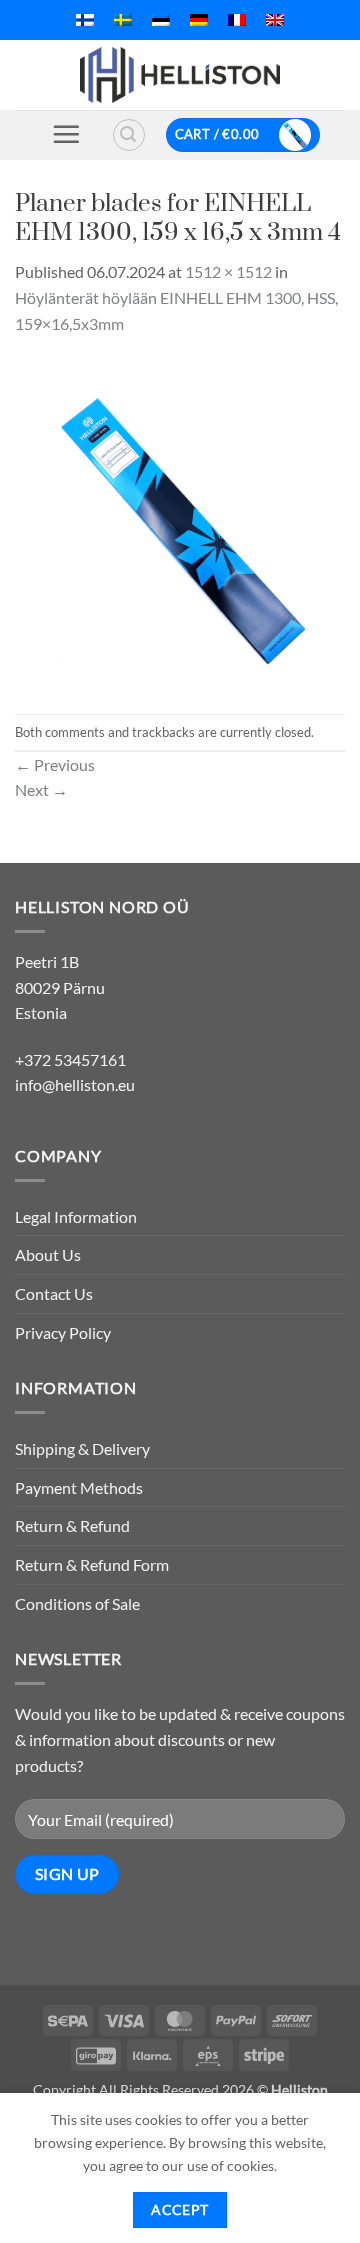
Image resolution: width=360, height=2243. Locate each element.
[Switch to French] (237, 20)
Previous (55, 764)
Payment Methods (79, 1487)
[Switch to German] (199, 20)
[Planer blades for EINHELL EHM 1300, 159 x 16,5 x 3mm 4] (180, 522)
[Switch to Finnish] (85, 20)
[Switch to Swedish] (123, 20)
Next (41, 789)
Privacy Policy (63, 1332)
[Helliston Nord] (180, 75)
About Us (48, 1254)
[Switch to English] (275, 20)
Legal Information (76, 1216)
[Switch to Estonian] (161, 20)
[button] (66, 134)
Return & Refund (72, 1525)
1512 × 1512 (228, 271)
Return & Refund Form (92, 1564)
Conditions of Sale (77, 1603)
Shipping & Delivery (82, 1448)
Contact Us (54, 1293)
